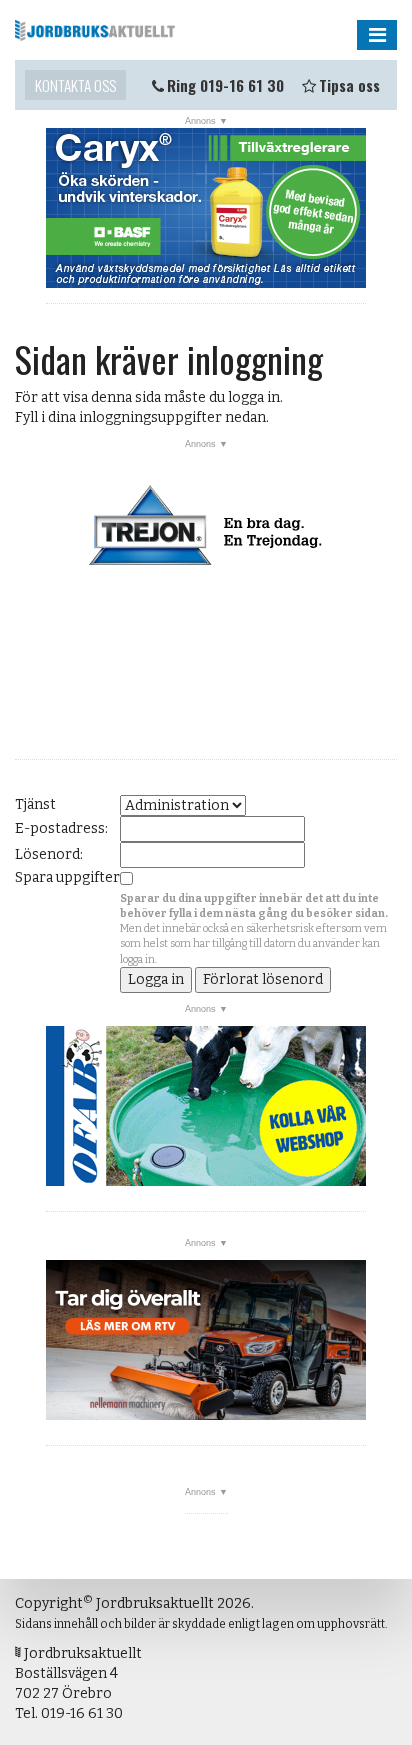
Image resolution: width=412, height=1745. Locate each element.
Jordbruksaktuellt (95, 30)
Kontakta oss (75, 85)
